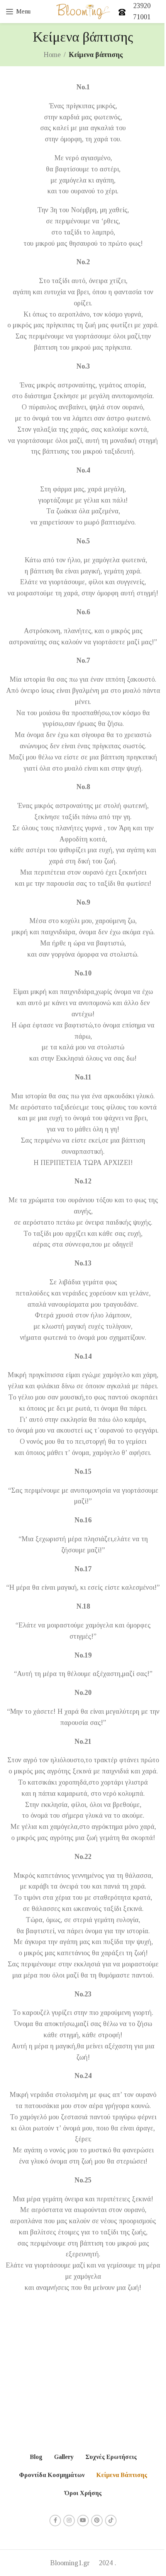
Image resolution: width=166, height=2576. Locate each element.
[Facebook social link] (55, 2521)
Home (52, 55)
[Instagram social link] (69, 2521)
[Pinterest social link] (97, 2521)
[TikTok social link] (111, 2521)
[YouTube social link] (83, 2521)
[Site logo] (83, 11)
